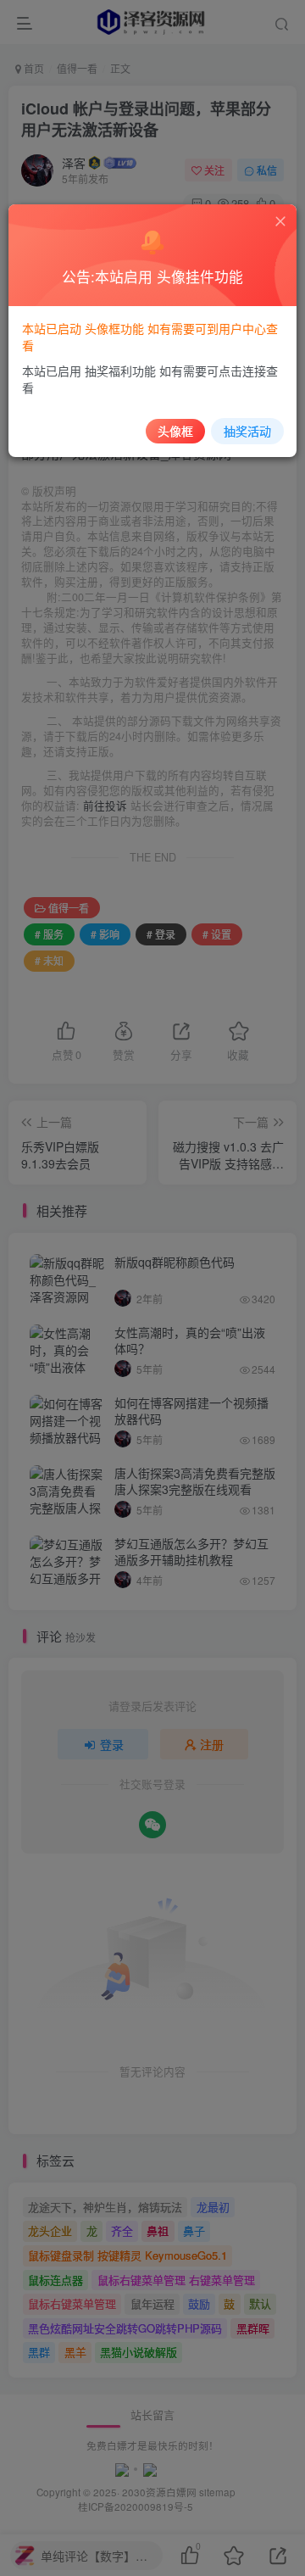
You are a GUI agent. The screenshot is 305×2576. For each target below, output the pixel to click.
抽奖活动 (247, 431)
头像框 (175, 431)
